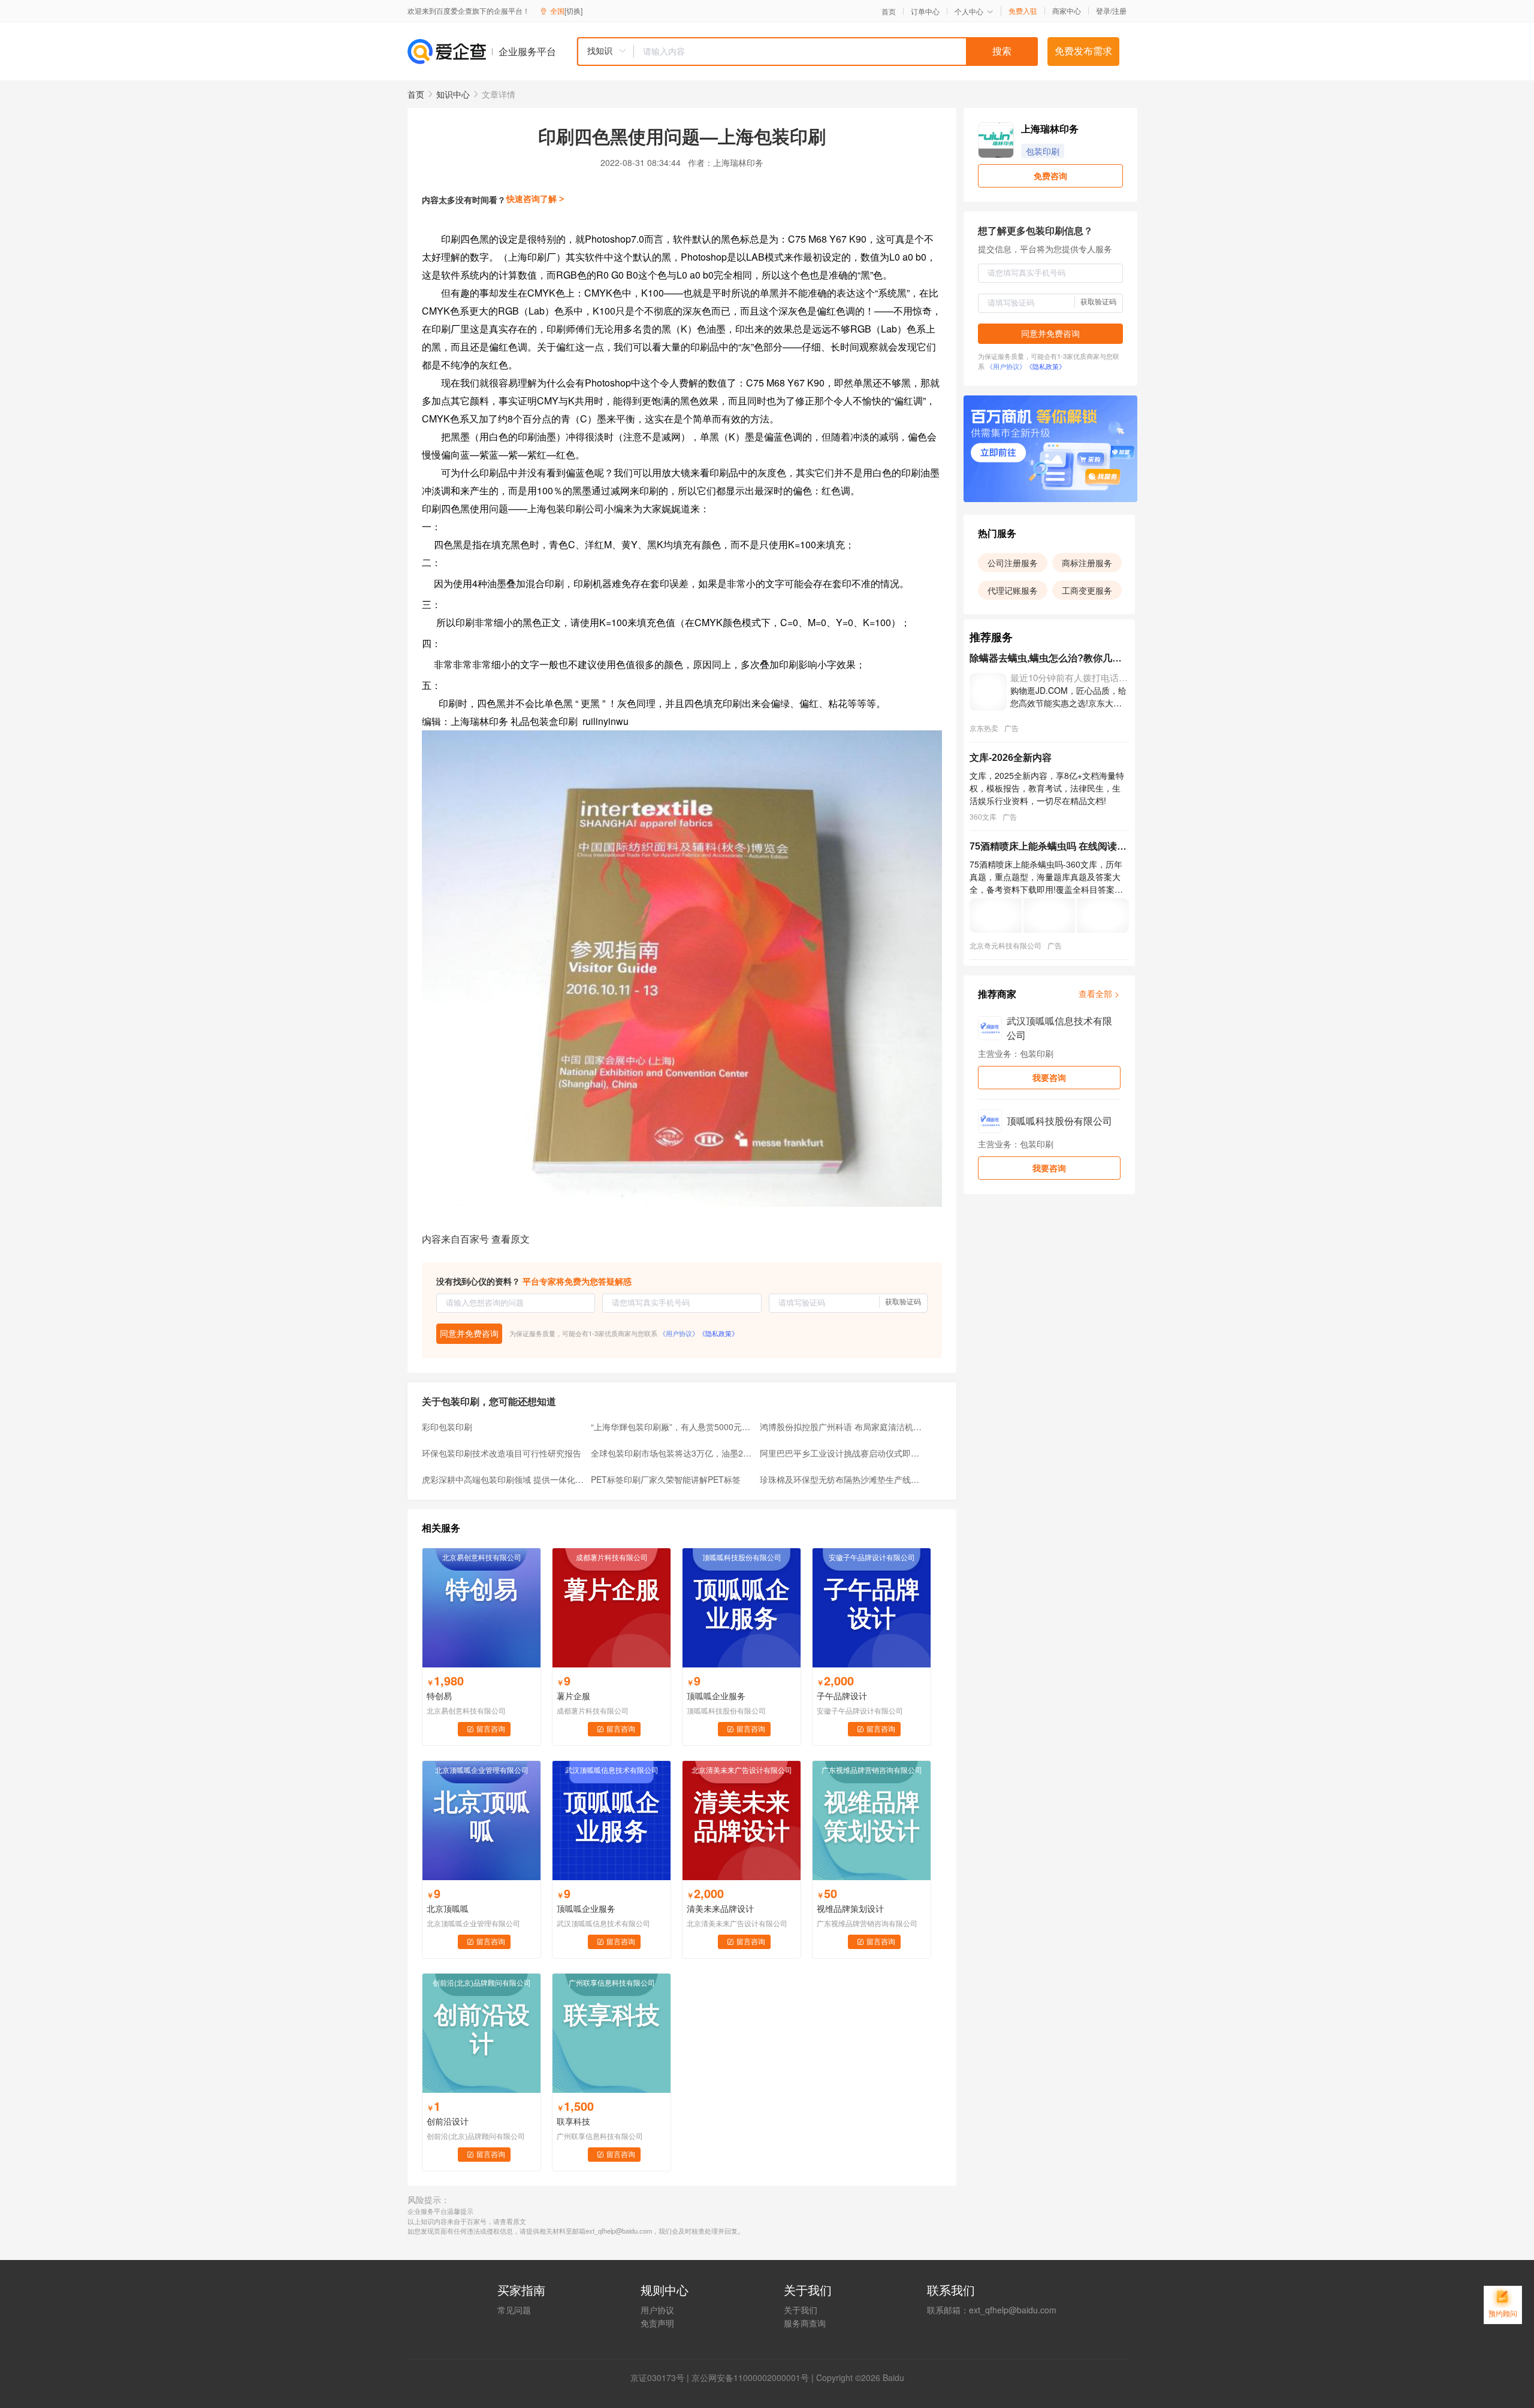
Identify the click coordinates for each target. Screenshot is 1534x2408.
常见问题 (514, 2310)
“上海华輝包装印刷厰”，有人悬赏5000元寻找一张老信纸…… (672, 1427)
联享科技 (573, 2121)
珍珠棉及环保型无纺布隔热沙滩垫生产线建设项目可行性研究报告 (841, 1479)
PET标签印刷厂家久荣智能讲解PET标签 (666, 1479)
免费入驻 (1023, 11)
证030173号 (662, 2377)
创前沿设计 (448, 2121)
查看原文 (511, 1239)
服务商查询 (805, 2323)
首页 (889, 11)
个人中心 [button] (969, 11)
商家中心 (1067, 11)
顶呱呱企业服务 (716, 1696)
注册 (1119, 10)
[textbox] (836, 52)
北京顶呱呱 (448, 1908)
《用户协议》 (679, 1333)
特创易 (439, 1696)
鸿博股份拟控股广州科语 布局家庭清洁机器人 (841, 1427)
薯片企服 (573, 1696)
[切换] (573, 10)
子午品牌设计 (842, 1696)
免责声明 (657, 2323)
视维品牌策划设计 (850, 1908)
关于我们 (801, 2310)
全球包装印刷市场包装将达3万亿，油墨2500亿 (672, 1453)
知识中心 (453, 94)
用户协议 (657, 2310)
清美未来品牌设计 (720, 1908)
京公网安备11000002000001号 (750, 2377)
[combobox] (807, 52)
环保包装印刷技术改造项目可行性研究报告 (502, 1453)
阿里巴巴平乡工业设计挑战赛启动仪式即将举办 (841, 1453)
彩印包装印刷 (447, 1427)
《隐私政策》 (718, 1333)
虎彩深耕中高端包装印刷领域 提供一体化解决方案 (503, 1479)
